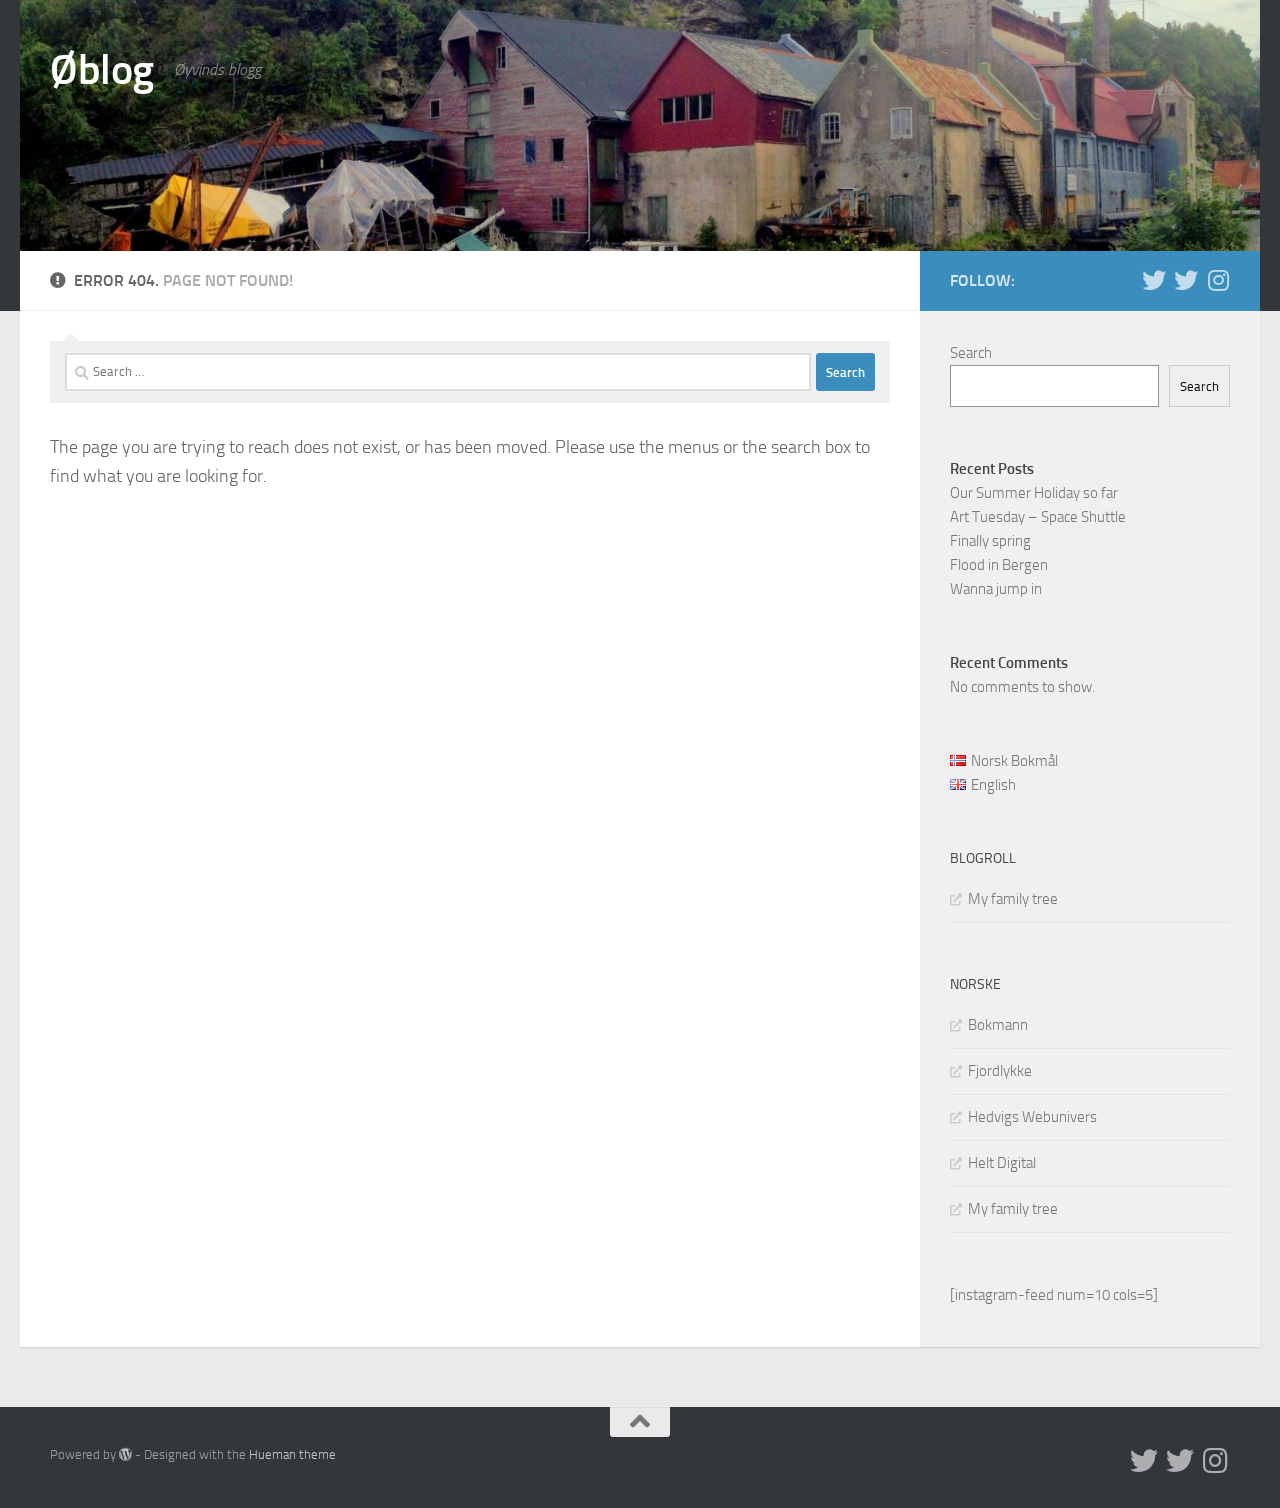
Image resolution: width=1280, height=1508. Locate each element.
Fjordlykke (1000, 1071)
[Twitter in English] (1154, 280)
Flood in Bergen (999, 565)
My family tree (1013, 899)
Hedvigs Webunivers (1032, 1117)
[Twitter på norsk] (1186, 280)
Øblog (102, 70)
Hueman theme (292, 1454)
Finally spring (990, 541)
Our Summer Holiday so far (1034, 493)
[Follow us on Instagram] (1218, 280)
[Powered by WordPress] (125, 1454)
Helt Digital (1002, 1163)
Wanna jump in (996, 589)
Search (971, 353)
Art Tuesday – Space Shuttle (1038, 517)
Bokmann (998, 1025)
